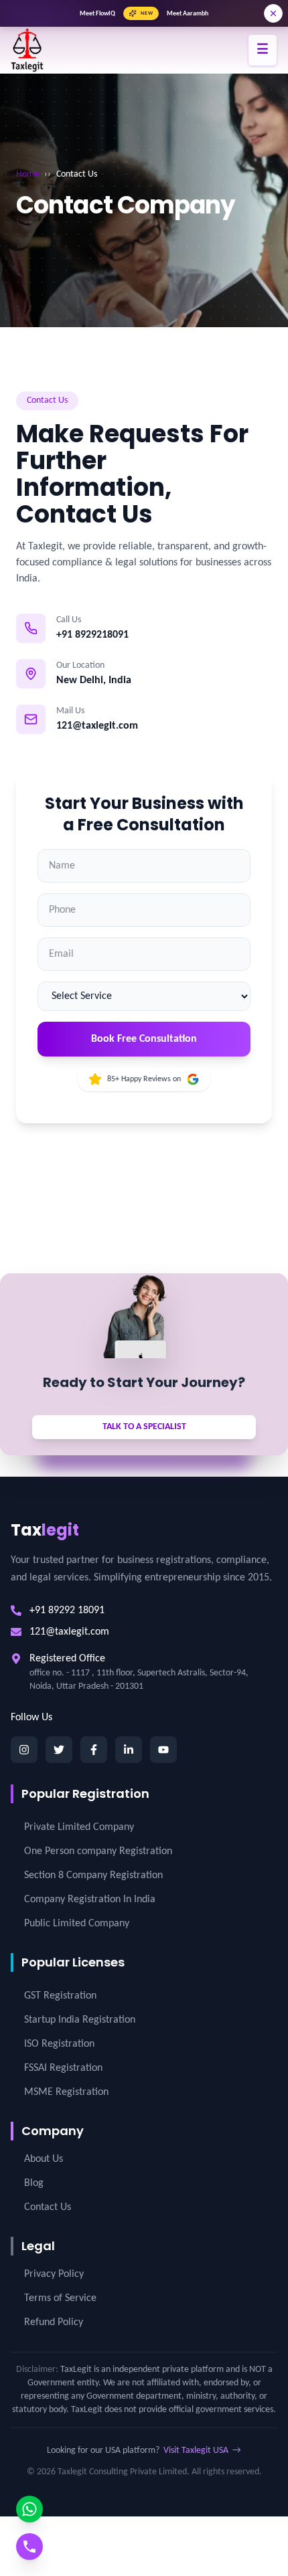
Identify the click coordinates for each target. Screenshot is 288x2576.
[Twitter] (59, 1750)
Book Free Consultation (144, 1039)
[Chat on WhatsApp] (29, 2509)
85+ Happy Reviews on (144, 1079)
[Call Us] (29, 2547)
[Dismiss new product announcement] (273, 13)
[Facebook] (94, 1750)
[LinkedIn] (129, 1750)
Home (27, 174)
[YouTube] (163, 1750)
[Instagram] (24, 1750)
